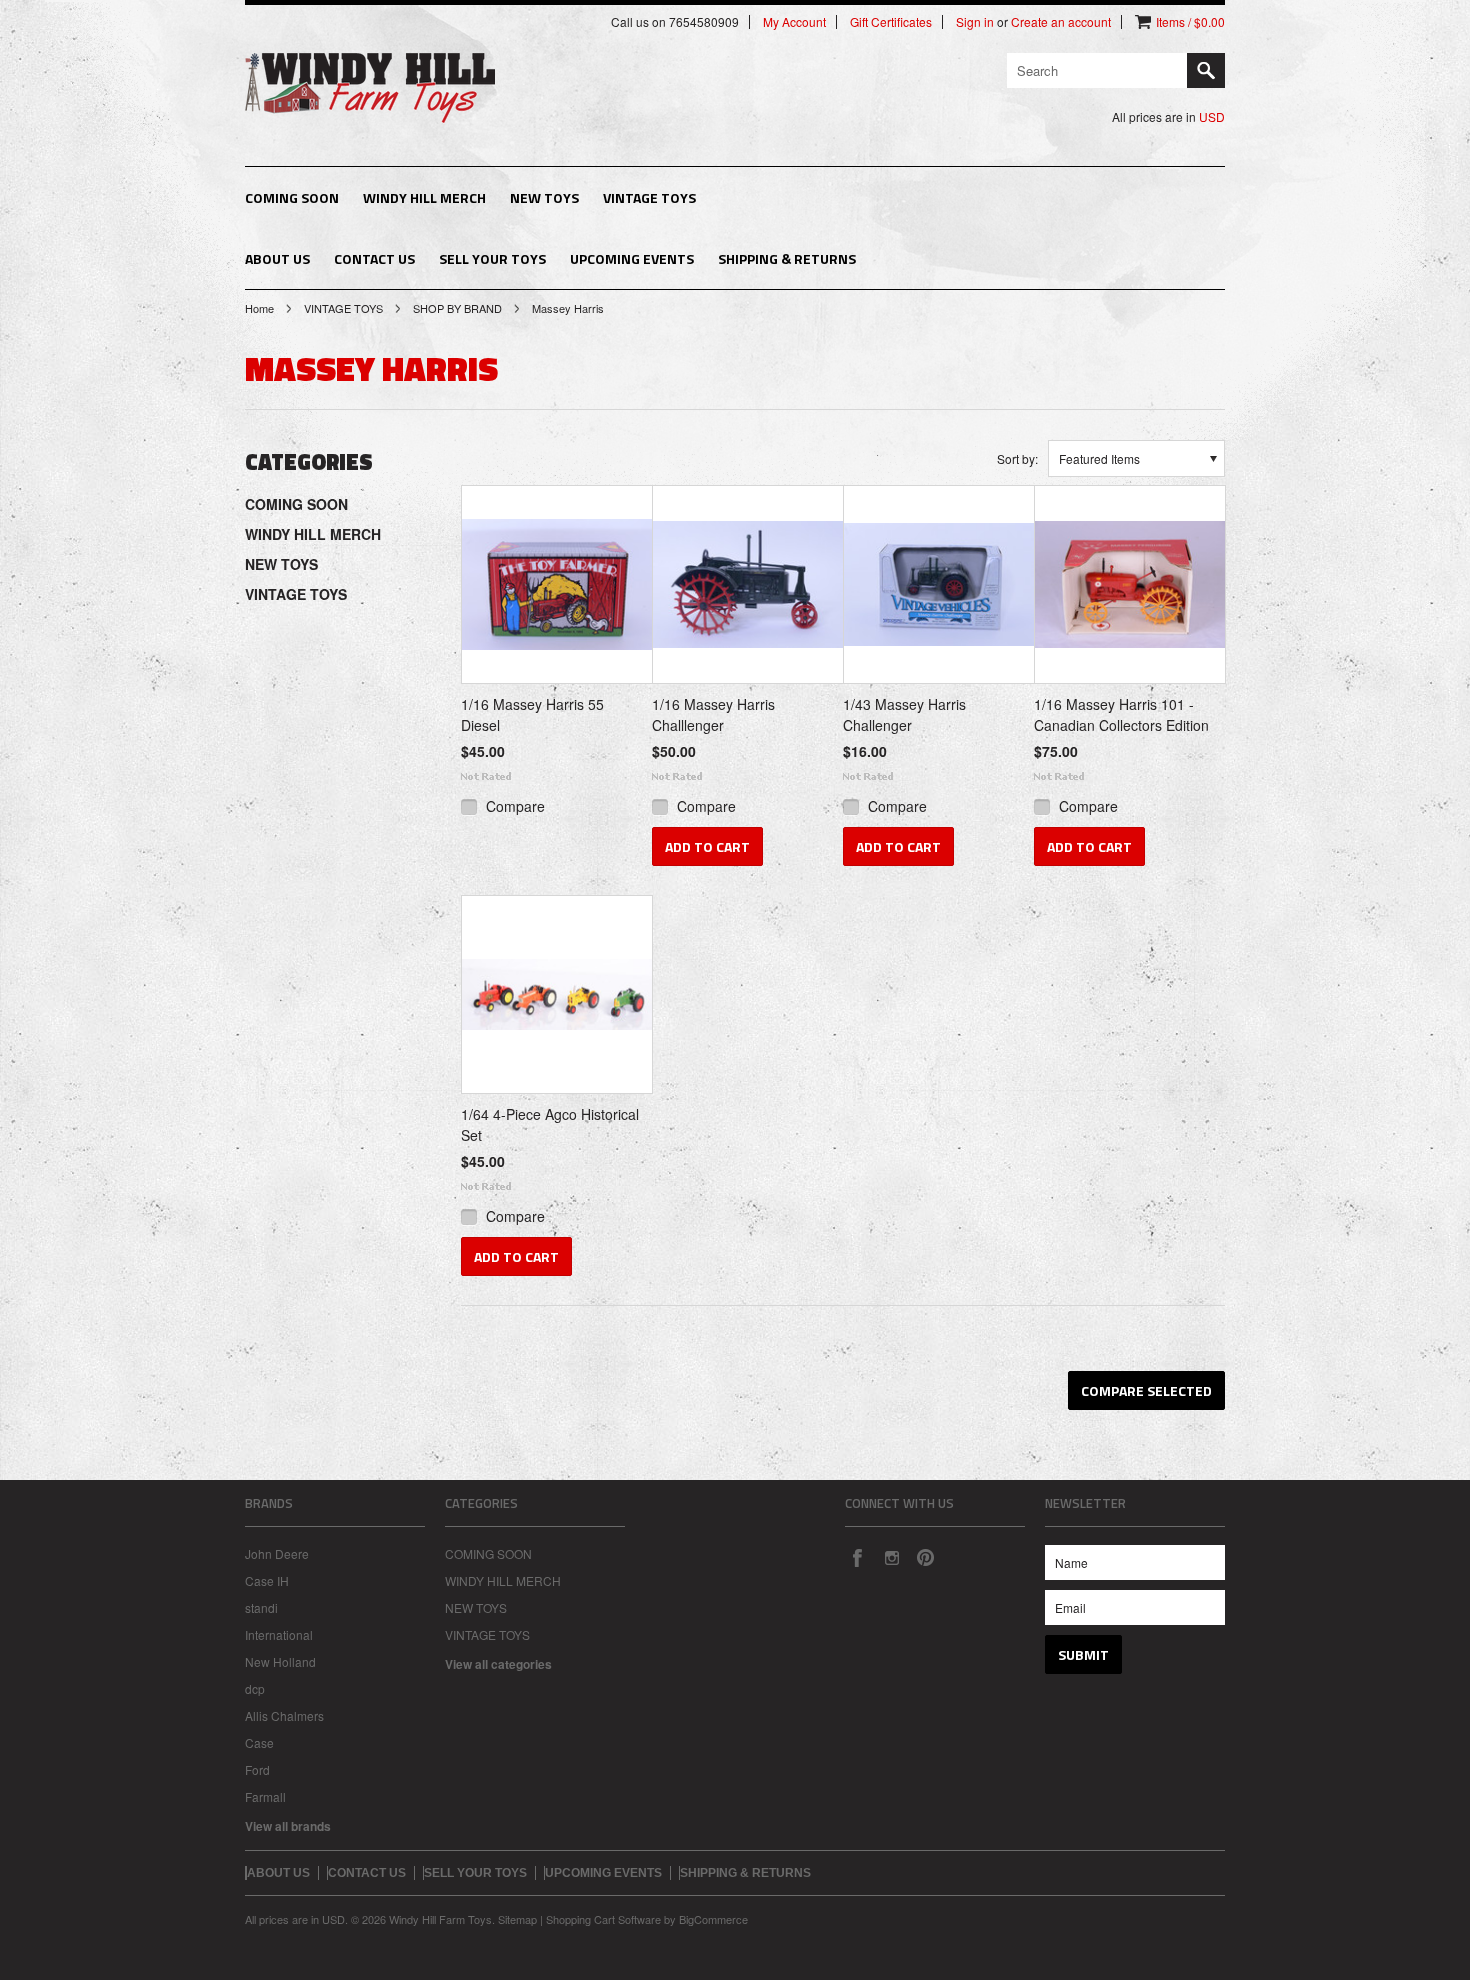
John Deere (277, 1553)
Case (259, 1742)
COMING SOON (292, 197)
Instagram (891, 1557)
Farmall (265, 1796)
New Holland (280, 1661)
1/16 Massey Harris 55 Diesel (532, 714)
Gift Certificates (891, 22)
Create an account (1061, 22)
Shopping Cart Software (603, 1919)
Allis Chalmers (284, 1715)
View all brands (288, 1826)
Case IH (267, 1580)
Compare (515, 806)
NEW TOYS (544, 197)
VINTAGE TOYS (649, 197)
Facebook (857, 1557)
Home (259, 308)
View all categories (498, 1664)
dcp (255, 1688)
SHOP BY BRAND (457, 308)
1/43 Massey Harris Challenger (904, 714)
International (279, 1634)
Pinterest (925, 1557)
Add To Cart (707, 846)
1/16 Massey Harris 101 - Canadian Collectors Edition (1121, 714)
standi (261, 1607)
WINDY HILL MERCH (424, 197)
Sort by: (1017, 458)
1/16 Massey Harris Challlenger (713, 714)
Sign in (975, 22)
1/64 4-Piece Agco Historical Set (550, 1124)
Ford (257, 1769)
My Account (794, 22)
